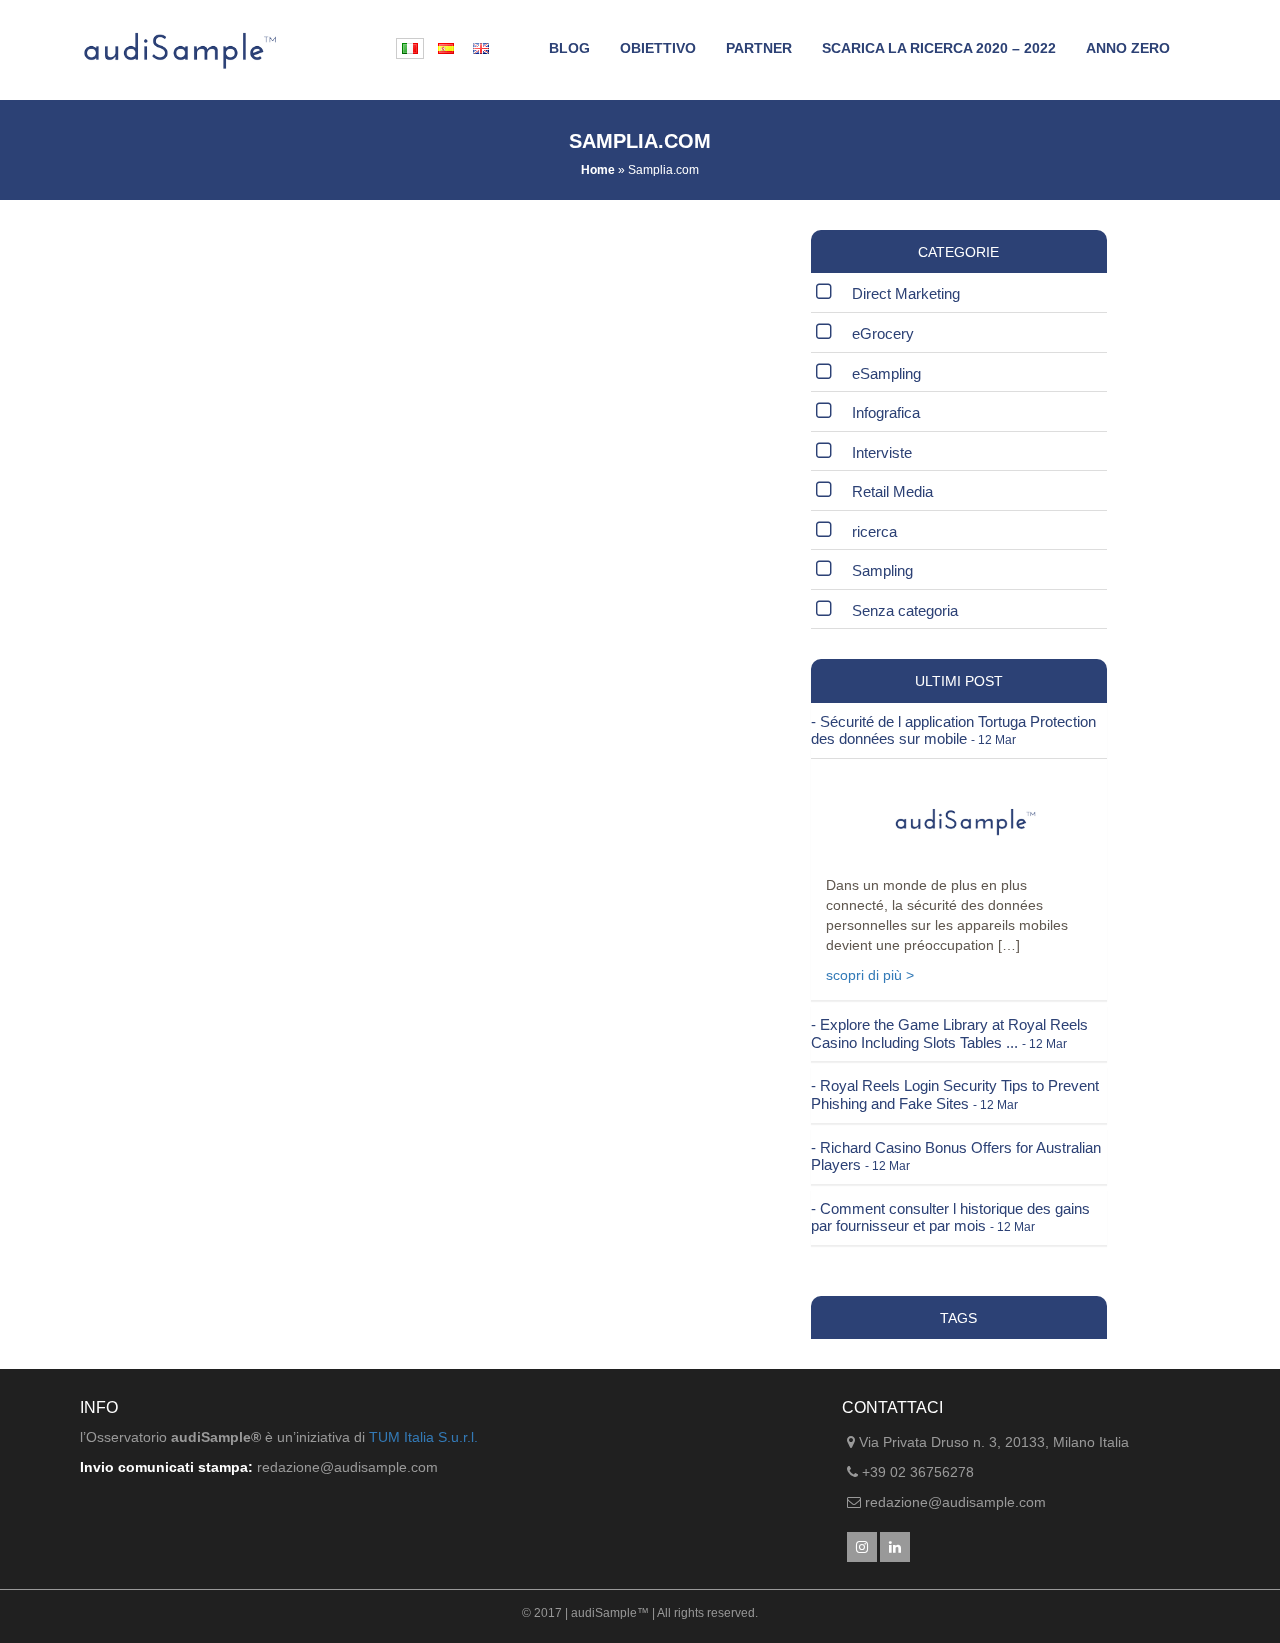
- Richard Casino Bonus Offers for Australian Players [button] (956, 1156)
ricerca (874, 531)
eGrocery (883, 333)
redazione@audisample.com (955, 1502)
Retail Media (892, 491)
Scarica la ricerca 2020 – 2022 (939, 48)
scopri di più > (870, 975)
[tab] (959, 730)
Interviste (882, 452)
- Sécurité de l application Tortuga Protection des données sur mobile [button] (953, 730)
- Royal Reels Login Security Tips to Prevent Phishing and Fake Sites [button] (955, 1094)
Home (598, 170)
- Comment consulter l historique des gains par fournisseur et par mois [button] (950, 1217)
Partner (759, 48)
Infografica (886, 412)
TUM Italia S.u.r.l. (423, 1437)
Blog (569, 48)
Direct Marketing (906, 293)
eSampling (886, 373)
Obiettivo (658, 48)
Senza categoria (905, 610)
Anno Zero (1128, 48)
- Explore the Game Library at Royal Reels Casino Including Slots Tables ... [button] (949, 1033)
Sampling (882, 570)
